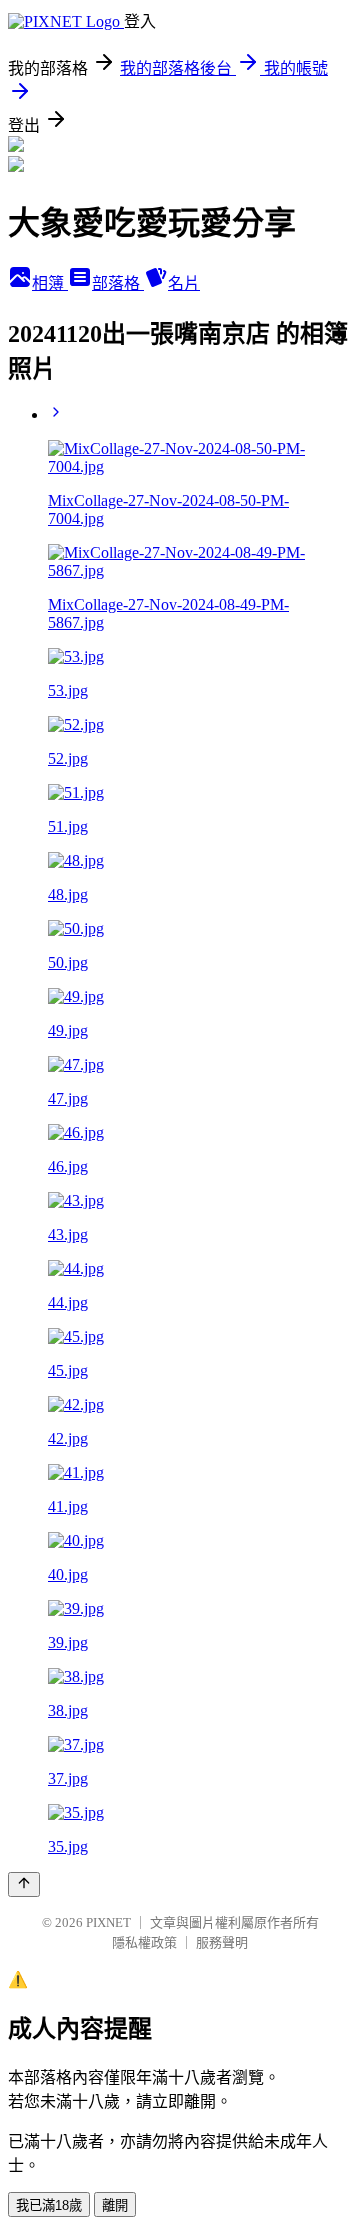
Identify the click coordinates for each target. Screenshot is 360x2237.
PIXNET (108, 1922)
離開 (115, 2205)
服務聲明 (222, 1942)
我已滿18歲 (49, 2205)
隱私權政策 (144, 1942)
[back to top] (24, 1884)
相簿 (50, 283)
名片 (184, 283)
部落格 (118, 283)
